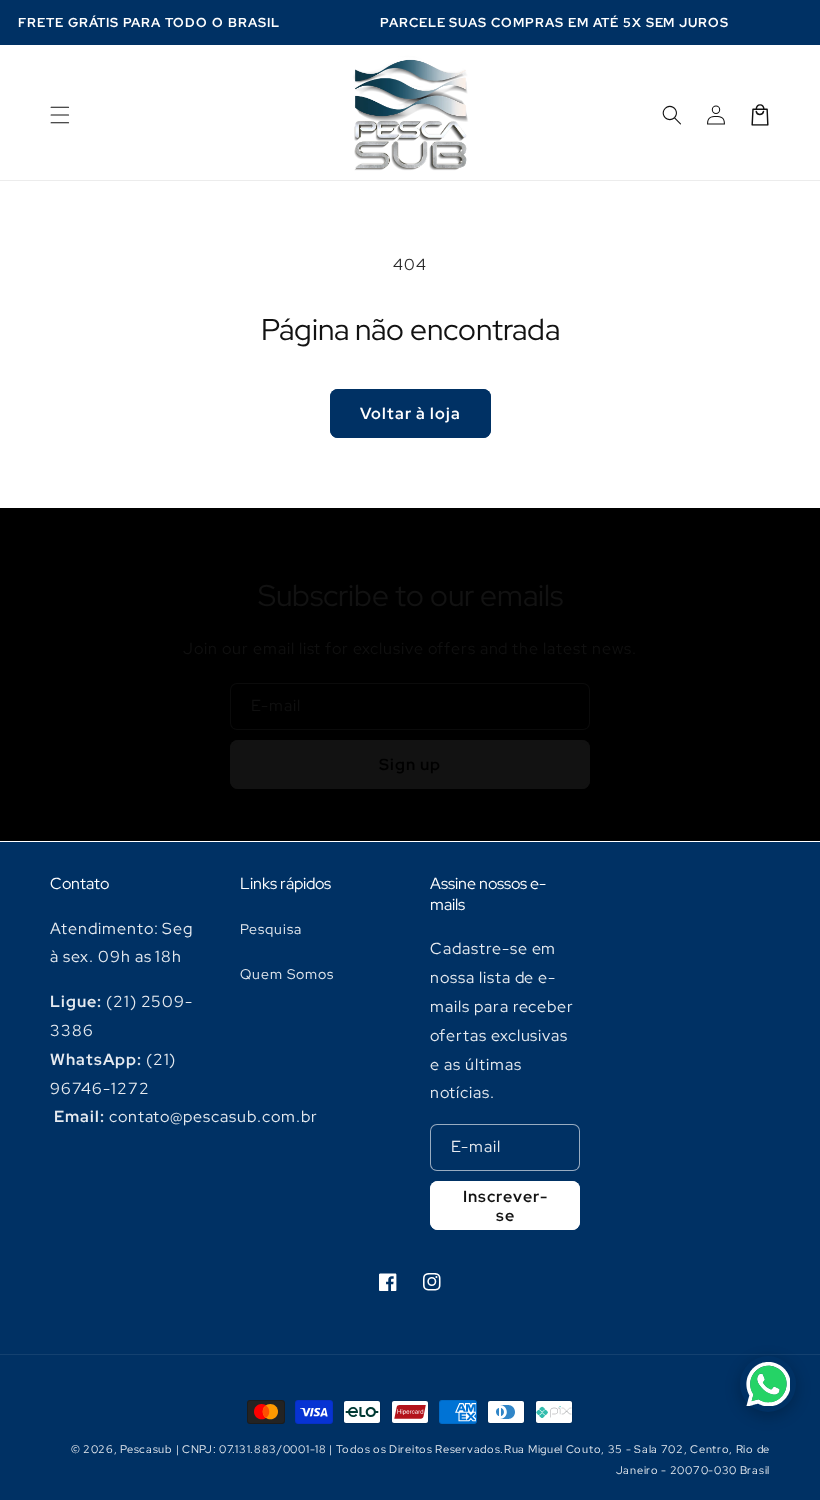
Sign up (410, 764)
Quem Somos (287, 974)
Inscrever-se (505, 1206)
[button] (60, 115)
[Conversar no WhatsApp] (768, 1384)
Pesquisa (271, 929)
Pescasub (146, 1449)
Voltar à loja (410, 413)
